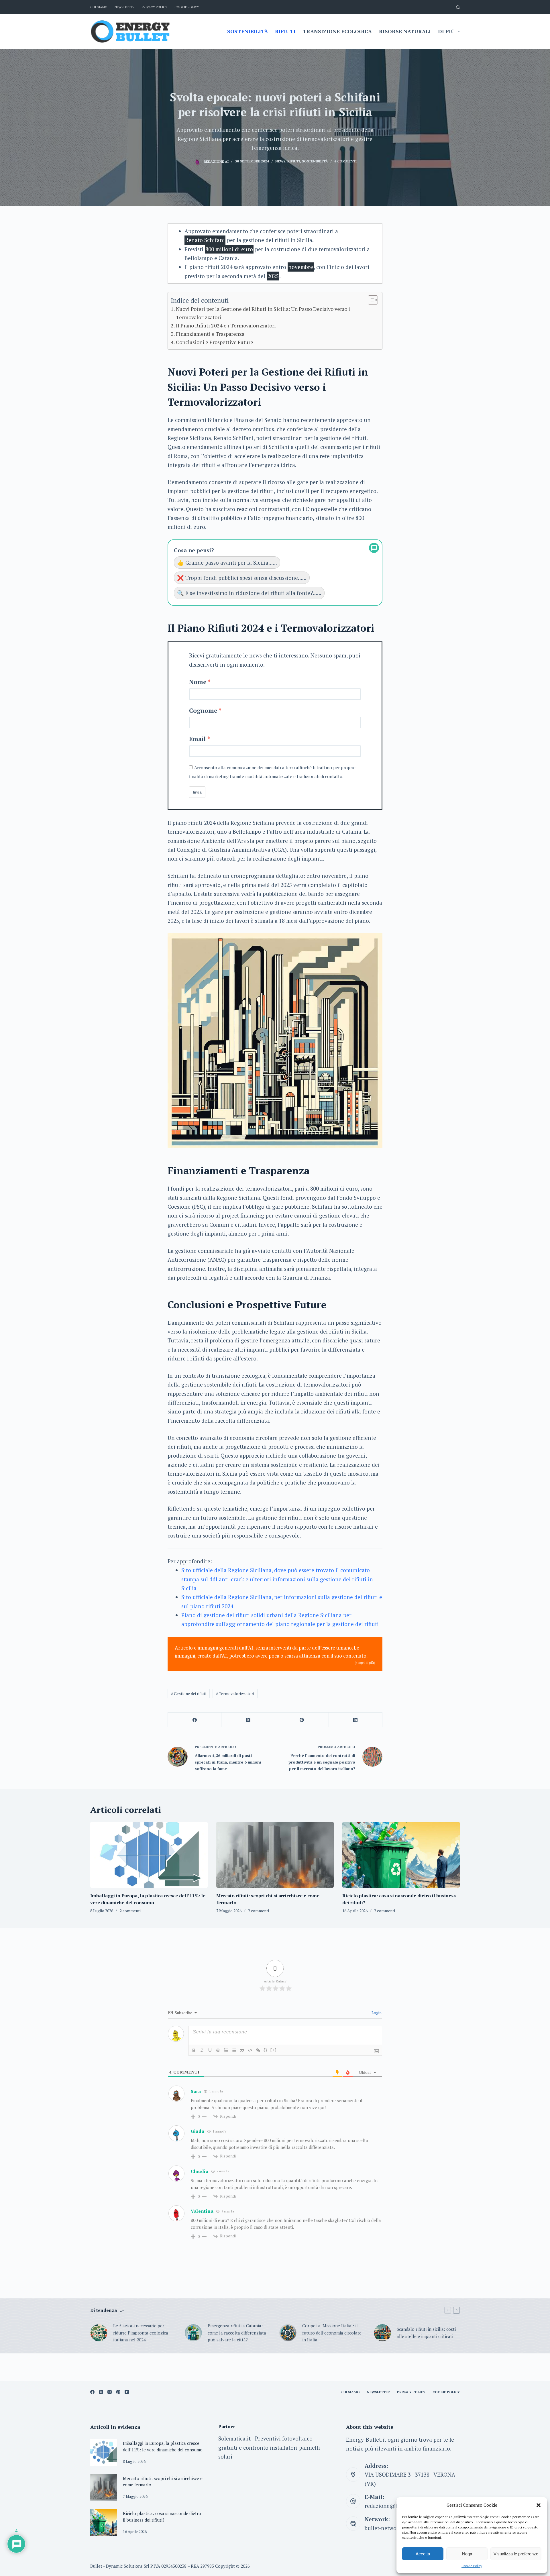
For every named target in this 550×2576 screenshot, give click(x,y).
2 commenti (130, 1911)
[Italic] (202, 2050)
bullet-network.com (389, 2528)
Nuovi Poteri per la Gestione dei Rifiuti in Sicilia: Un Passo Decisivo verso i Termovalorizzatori (263, 313)
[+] (274, 2050)
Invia (197, 792)
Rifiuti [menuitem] (285, 31)
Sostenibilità (315, 161)
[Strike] (218, 2050)
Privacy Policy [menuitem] (155, 7)
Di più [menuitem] (446, 31)
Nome (198, 682)
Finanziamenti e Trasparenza (210, 334)
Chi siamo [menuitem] (99, 7)
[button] (539, 2505)
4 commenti (345, 161)
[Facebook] (195, 1720)
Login (376, 2013)
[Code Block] (250, 2050)
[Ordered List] (226, 2050)
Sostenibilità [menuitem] (247, 31)
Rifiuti (294, 161)
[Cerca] (458, 7)
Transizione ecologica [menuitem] (337, 31)
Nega (467, 2554)
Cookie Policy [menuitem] (187, 7)
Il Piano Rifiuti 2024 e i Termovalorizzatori (226, 325)
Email (198, 739)
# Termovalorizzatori (235, 1694)
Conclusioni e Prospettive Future (215, 342)
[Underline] (210, 2050)
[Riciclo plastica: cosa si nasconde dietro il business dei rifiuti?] (401, 1855)
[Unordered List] (234, 2050)
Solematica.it (234, 2438)
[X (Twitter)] (248, 1720)
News (280, 161)
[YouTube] (127, 2392)
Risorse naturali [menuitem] (405, 31)
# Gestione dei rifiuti (189, 1694)
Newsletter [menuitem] (125, 7)
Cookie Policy (472, 2566)
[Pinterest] (302, 1720)
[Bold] (194, 2050)
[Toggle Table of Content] (370, 300)
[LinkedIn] (356, 1720)
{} (266, 2050)
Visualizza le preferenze (516, 2554)
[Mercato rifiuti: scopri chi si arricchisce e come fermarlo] (275, 1855)
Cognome (203, 710)
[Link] (258, 2050)
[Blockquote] (242, 2050)
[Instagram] (110, 2392)
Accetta (423, 2554)
